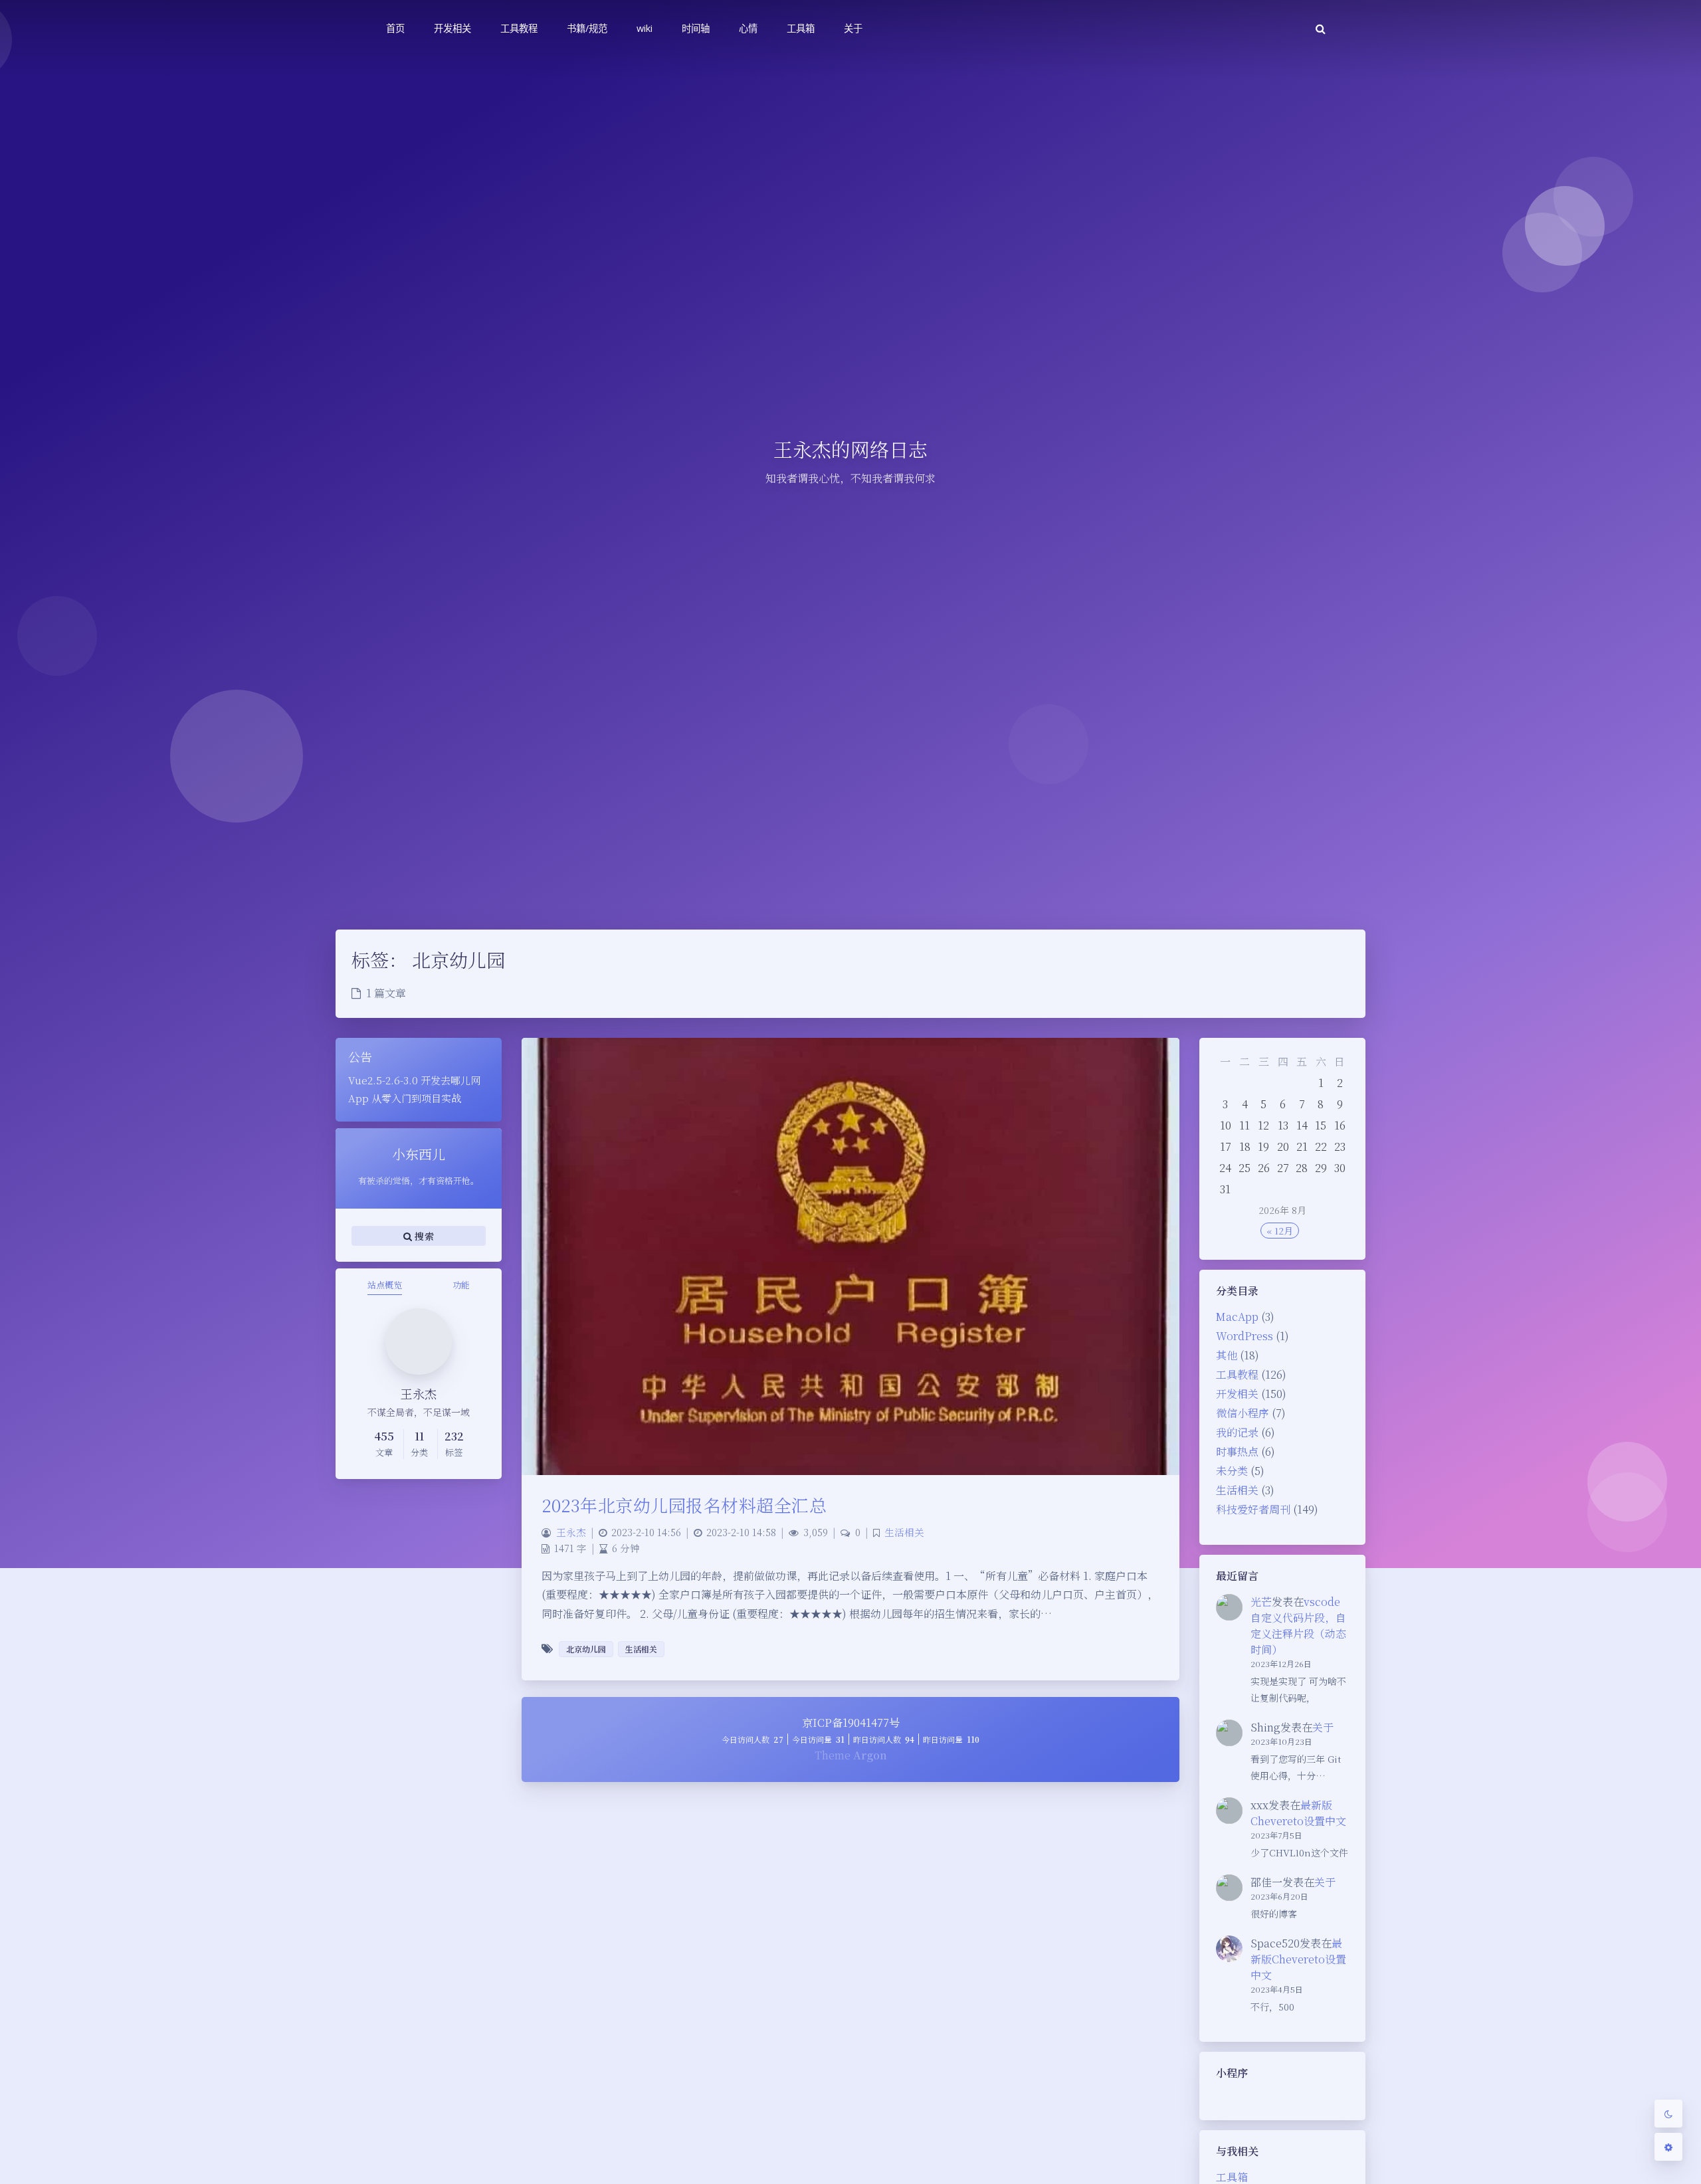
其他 (1227, 1355)
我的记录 (1237, 1432)
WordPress (1245, 1336)
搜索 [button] (423, 1235)
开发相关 (1237, 1394)
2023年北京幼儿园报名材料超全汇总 (684, 1505)
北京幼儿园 (586, 1649)
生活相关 (1237, 1490)
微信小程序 (1243, 1413)
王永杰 (571, 1532)
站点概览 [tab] (385, 1285)
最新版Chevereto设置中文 (1298, 1813)
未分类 (1232, 1471)
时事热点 (1237, 1451)
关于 (1323, 1727)
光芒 (1261, 1602)
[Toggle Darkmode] (1668, 2114)
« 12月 (1280, 1231)
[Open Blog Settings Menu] (1668, 2147)
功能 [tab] (461, 1285)
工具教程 (1237, 1374)
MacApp (1237, 1317)
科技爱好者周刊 (1253, 1509)
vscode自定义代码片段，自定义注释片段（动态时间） (1298, 1626)
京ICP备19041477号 (851, 1723)
